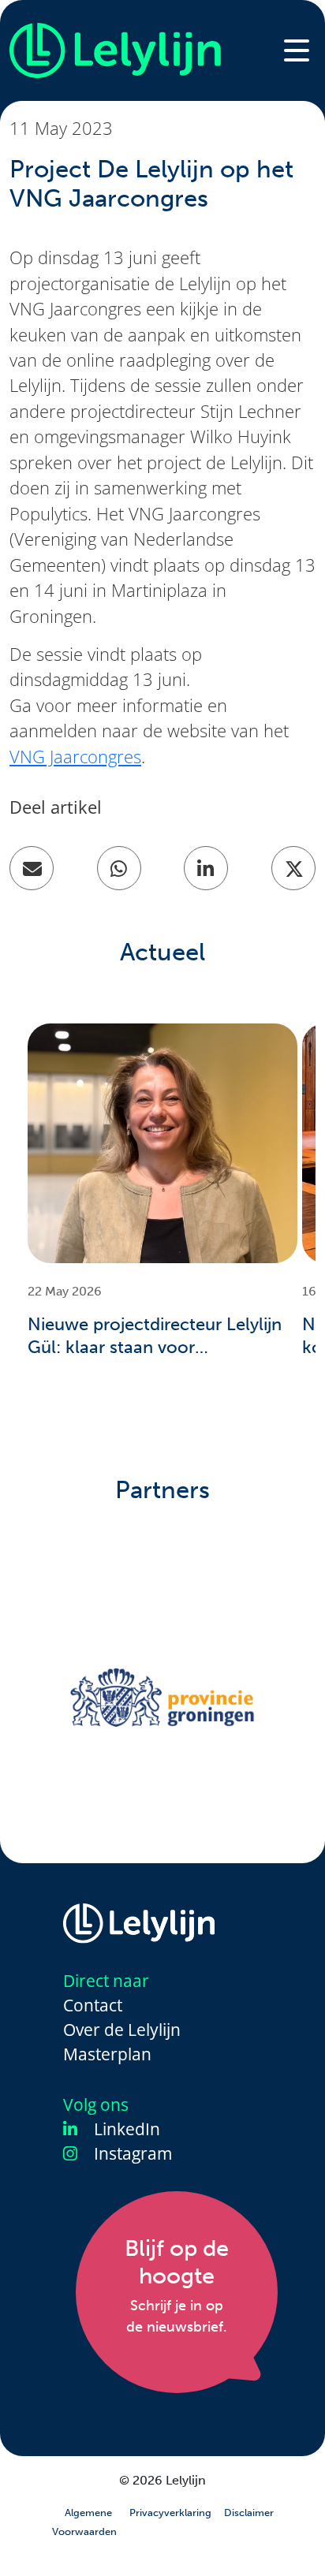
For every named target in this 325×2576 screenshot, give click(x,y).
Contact (93, 2005)
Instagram (131, 2154)
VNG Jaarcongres (75, 757)
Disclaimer (249, 2513)
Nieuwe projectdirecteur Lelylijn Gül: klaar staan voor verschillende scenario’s (155, 1336)
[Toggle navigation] (297, 50)
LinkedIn (125, 2129)
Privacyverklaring (170, 2513)
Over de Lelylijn (122, 2030)
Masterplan (107, 2054)
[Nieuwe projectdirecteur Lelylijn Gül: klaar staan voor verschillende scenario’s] (162, 1143)
